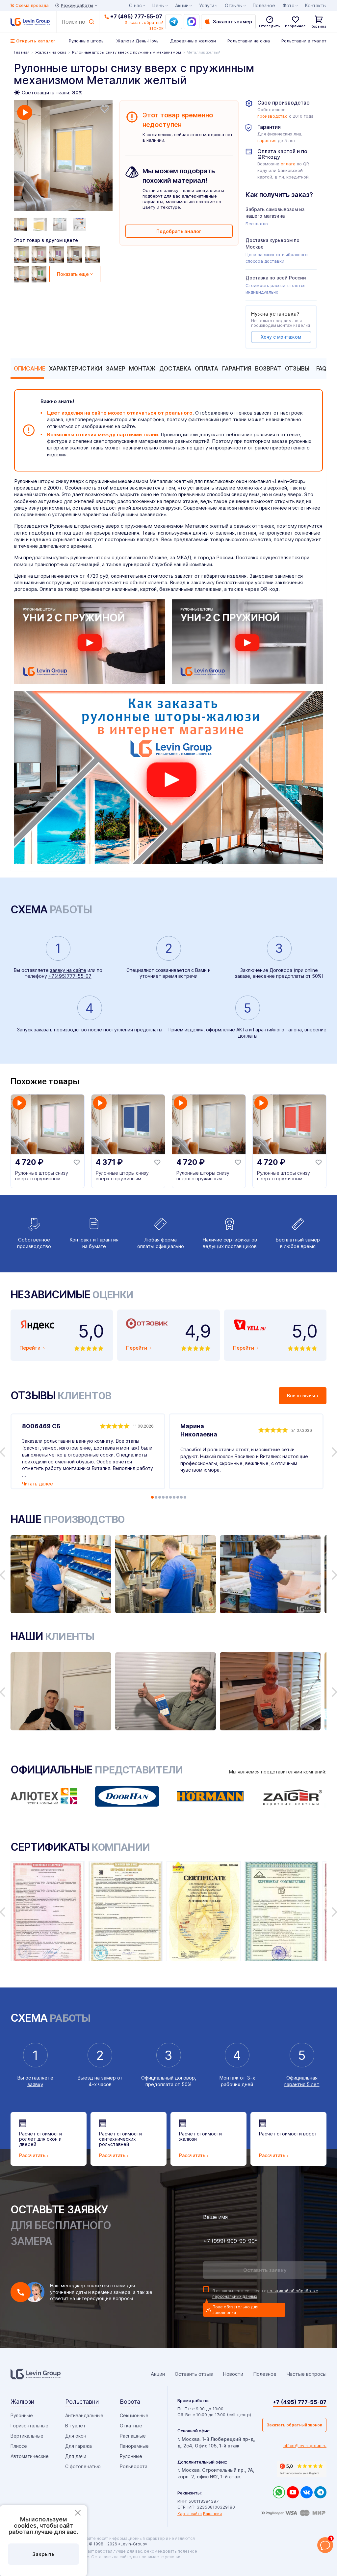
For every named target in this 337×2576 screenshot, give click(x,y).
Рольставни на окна (249, 41)
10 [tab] (185, 1497)
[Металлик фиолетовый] (58, 254)
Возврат (268, 369)
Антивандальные (84, 2415)
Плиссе (19, 2446)
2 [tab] (156, 1497)
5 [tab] (167, 1497)
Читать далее (38, 1484)
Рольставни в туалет (304, 41)
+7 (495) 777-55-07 (136, 16)
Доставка (175, 369)
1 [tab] (152, 1497)
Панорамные (134, 2446)
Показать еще (73, 274)
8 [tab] (178, 1497)
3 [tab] (160, 1497)
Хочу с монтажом (281, 337)
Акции (182, 5)
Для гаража (78, 2446)
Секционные (134, 2415)
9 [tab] (181, 1497)
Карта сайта (190, 2514)
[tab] (28, 369)
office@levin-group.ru (305, 2446)
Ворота (130, 2402)
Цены (158, 5)
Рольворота (134, 2466)
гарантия (267, 141)
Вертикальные (27, 2436)
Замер (116, 369)
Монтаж (142, 369)
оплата (288, 164)
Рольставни (82, 2402)
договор (185, 2078)
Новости (233, 2374)
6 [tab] (170, 1497)
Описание (30, 369)
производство (272, 116)
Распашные (133, 2436)
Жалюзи (22, 2402)
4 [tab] (163, 1497)
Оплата (207, 369)
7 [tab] (174, 1497)
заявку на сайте (68, 970)
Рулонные (22, 2415)
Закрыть (43, 2554)
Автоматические (30, 2456)
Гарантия (237, 369)
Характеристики (76, 369)
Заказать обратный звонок (294, 2425)
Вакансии (212, 2514)
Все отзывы (301, 1396)
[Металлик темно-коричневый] (75, 254)
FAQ (321, 369)
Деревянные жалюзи (193, 41)
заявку (35, 2084)
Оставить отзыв (194, 2374)
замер (108, 2078)
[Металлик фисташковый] (22, 254)
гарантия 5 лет (302, 2084)
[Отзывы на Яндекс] (302, 2469)
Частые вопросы (306, 2374)
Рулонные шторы (87, 41)
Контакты (316, 5)
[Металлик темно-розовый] (40, 254)
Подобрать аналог (179, 231)
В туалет (75, 2426)
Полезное (264, 5)
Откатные (131, 2426)
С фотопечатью (83, 2466)
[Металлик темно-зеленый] (40, 274)
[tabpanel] (63, 156)
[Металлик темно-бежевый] (22, 274)
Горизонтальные (29, 2426)
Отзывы (297, 369)
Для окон (76, 2436)
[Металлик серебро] (93, 254)
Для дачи (76, 2456)
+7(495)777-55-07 (70, 976)
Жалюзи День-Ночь (137, 41)
